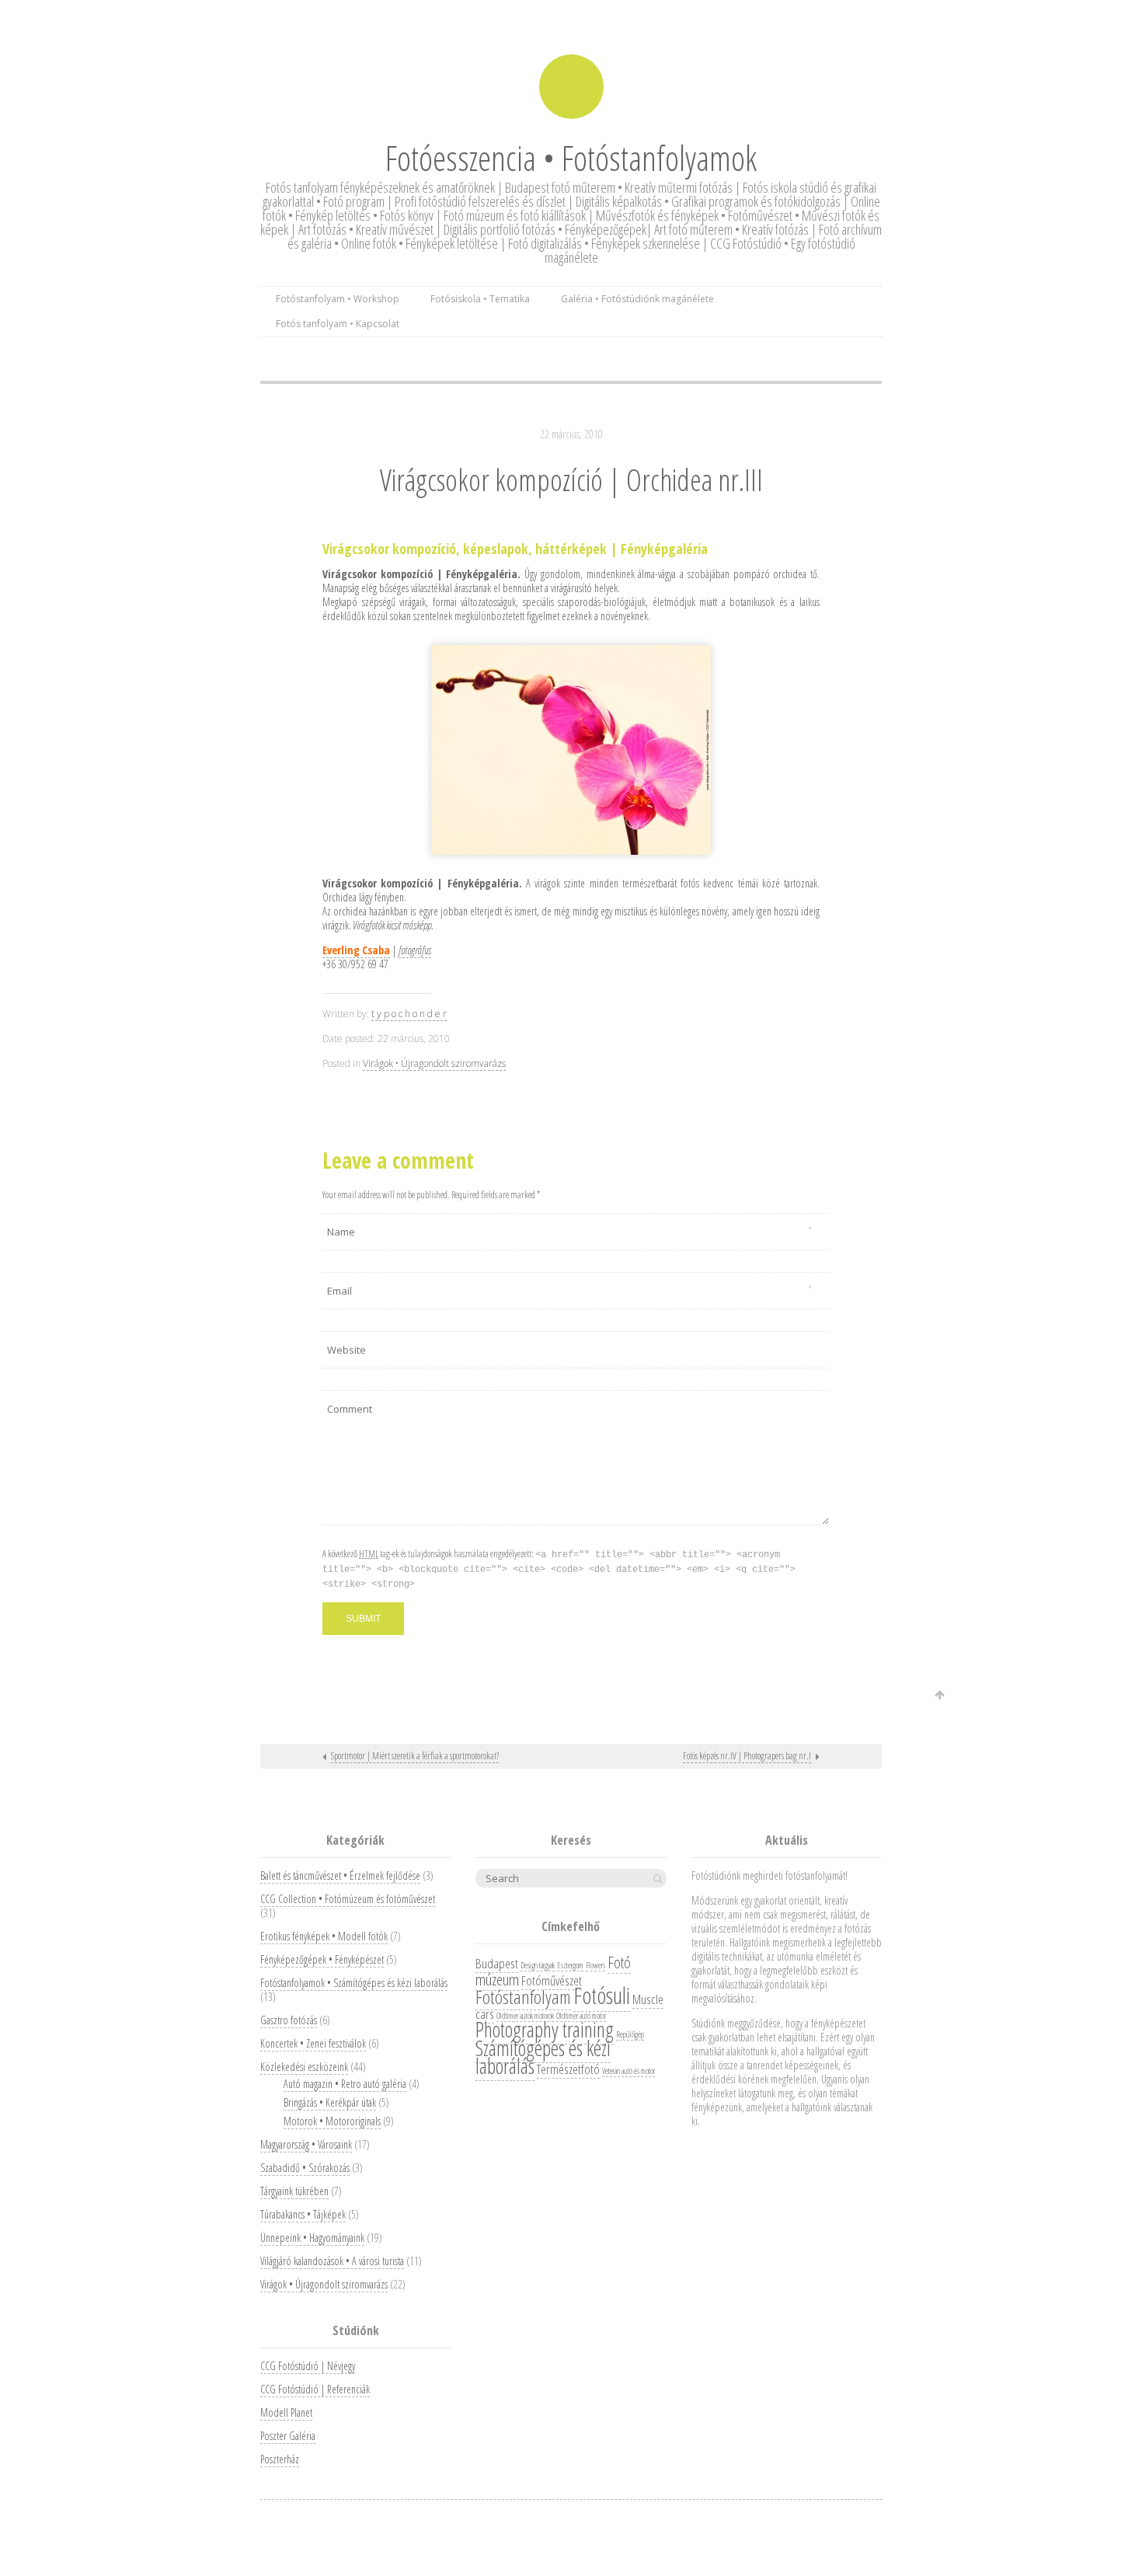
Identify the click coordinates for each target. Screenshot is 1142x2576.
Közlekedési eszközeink (304, 2067)
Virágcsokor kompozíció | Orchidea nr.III (571, 479)
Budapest (497, 1963)
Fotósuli (602, 1996)
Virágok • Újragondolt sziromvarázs (434, 1063)
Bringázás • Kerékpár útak (330, 2102)
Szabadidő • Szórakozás (305, 2168)
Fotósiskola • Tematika (480, 299)
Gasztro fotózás (289, 2020)
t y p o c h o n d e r (409, 1014)
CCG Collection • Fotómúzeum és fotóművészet (348, 1899)
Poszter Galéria (288, 2436)
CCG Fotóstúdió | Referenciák (315, 2389)
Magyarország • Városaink (306, 2144)
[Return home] (571, 87)
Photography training (545, 2029)
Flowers (595, 1965)
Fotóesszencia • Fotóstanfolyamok (571, 158)
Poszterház (280, 2459)
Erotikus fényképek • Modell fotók (324, 1936)
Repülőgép (630, 2034)
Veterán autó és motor (628, 2071)
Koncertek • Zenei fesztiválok (313, 2043)
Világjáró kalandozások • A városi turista (332, 2261)
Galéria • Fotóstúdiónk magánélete (637, 299)
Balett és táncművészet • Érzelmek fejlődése (340, 1875)
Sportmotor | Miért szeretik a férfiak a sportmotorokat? (415, 1756)
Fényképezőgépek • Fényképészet (322, 1959)
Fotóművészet (552, 1980)
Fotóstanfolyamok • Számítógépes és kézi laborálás (354, 1983)
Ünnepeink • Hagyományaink (312, 2238)
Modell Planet (286, 2412)
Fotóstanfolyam (523, 1997)
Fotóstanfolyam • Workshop (338, 299)
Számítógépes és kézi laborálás (543, 2057)
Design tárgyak (538, 1965)
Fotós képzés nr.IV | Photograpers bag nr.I (747, 1756)
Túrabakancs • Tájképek (303, 2214)
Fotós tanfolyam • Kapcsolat (338, 324)
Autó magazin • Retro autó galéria (345, 2084)
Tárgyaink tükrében (294, 2191)
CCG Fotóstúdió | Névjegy (308, 2366)
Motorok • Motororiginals (332, 2121)
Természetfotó (568, 2069)
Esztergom (570, 1965)
